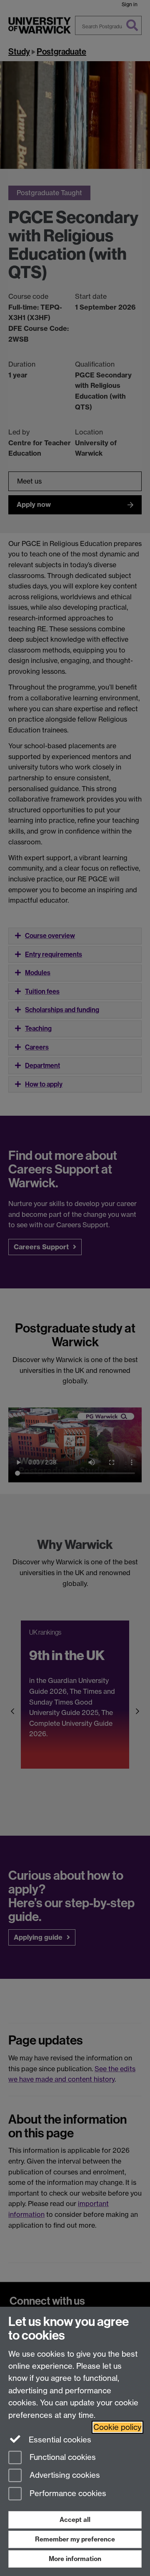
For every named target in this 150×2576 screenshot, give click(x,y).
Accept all (75, 2520)
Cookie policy (117, 2427)
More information (75, 2559)
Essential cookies (59, 2440)
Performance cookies (67, 2494)
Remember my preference (75, 2539)
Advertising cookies (64, 2475)
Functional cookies (62, 2457)
